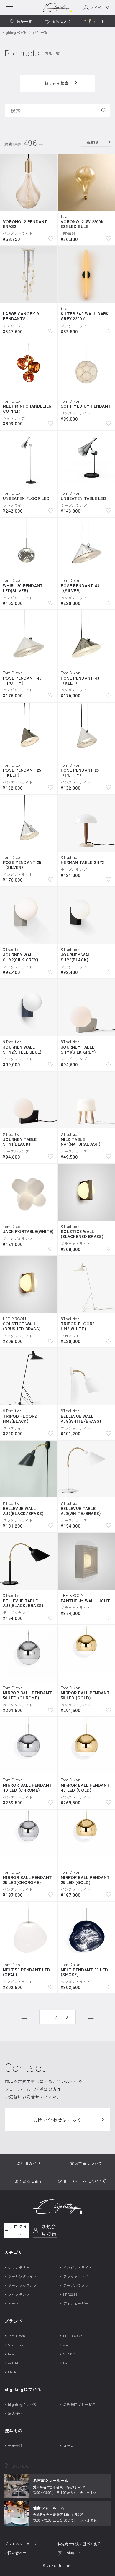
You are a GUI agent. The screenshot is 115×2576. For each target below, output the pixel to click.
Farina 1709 (72, 2363)
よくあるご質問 (29, 2181)
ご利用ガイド (28, 2163)
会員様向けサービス (79, 2404)
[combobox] (57, 110)
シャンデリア (19, 2267)
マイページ (100, 8)
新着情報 (15, 2446)
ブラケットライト (78, 2276)
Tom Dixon (17, 2336)
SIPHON (69, 2354)
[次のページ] (91, 2017)
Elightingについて (22, 2404)
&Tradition (16, 2345)
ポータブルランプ (22, 2285)
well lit (13, 2363)
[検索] (104, 110)
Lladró (13, 2372)
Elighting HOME (14, 32)
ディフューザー (76, 2303)
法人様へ (15, 2413)
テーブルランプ (76, 2285)
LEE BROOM (73, 2336)
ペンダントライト (78, 2267)
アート (13, 2303)
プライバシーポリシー (22, 2544)
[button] (51, 238)
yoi (65, 2345)
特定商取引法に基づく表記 (79, 2544)
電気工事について (86, 2163)
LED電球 (70, 2294)
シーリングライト (22, 2276)
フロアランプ (19, 2294)
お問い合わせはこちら (58, 2120)
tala (11, 2354)
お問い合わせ (15, 2553)
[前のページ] (24, 2017)
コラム (69, 2446)
